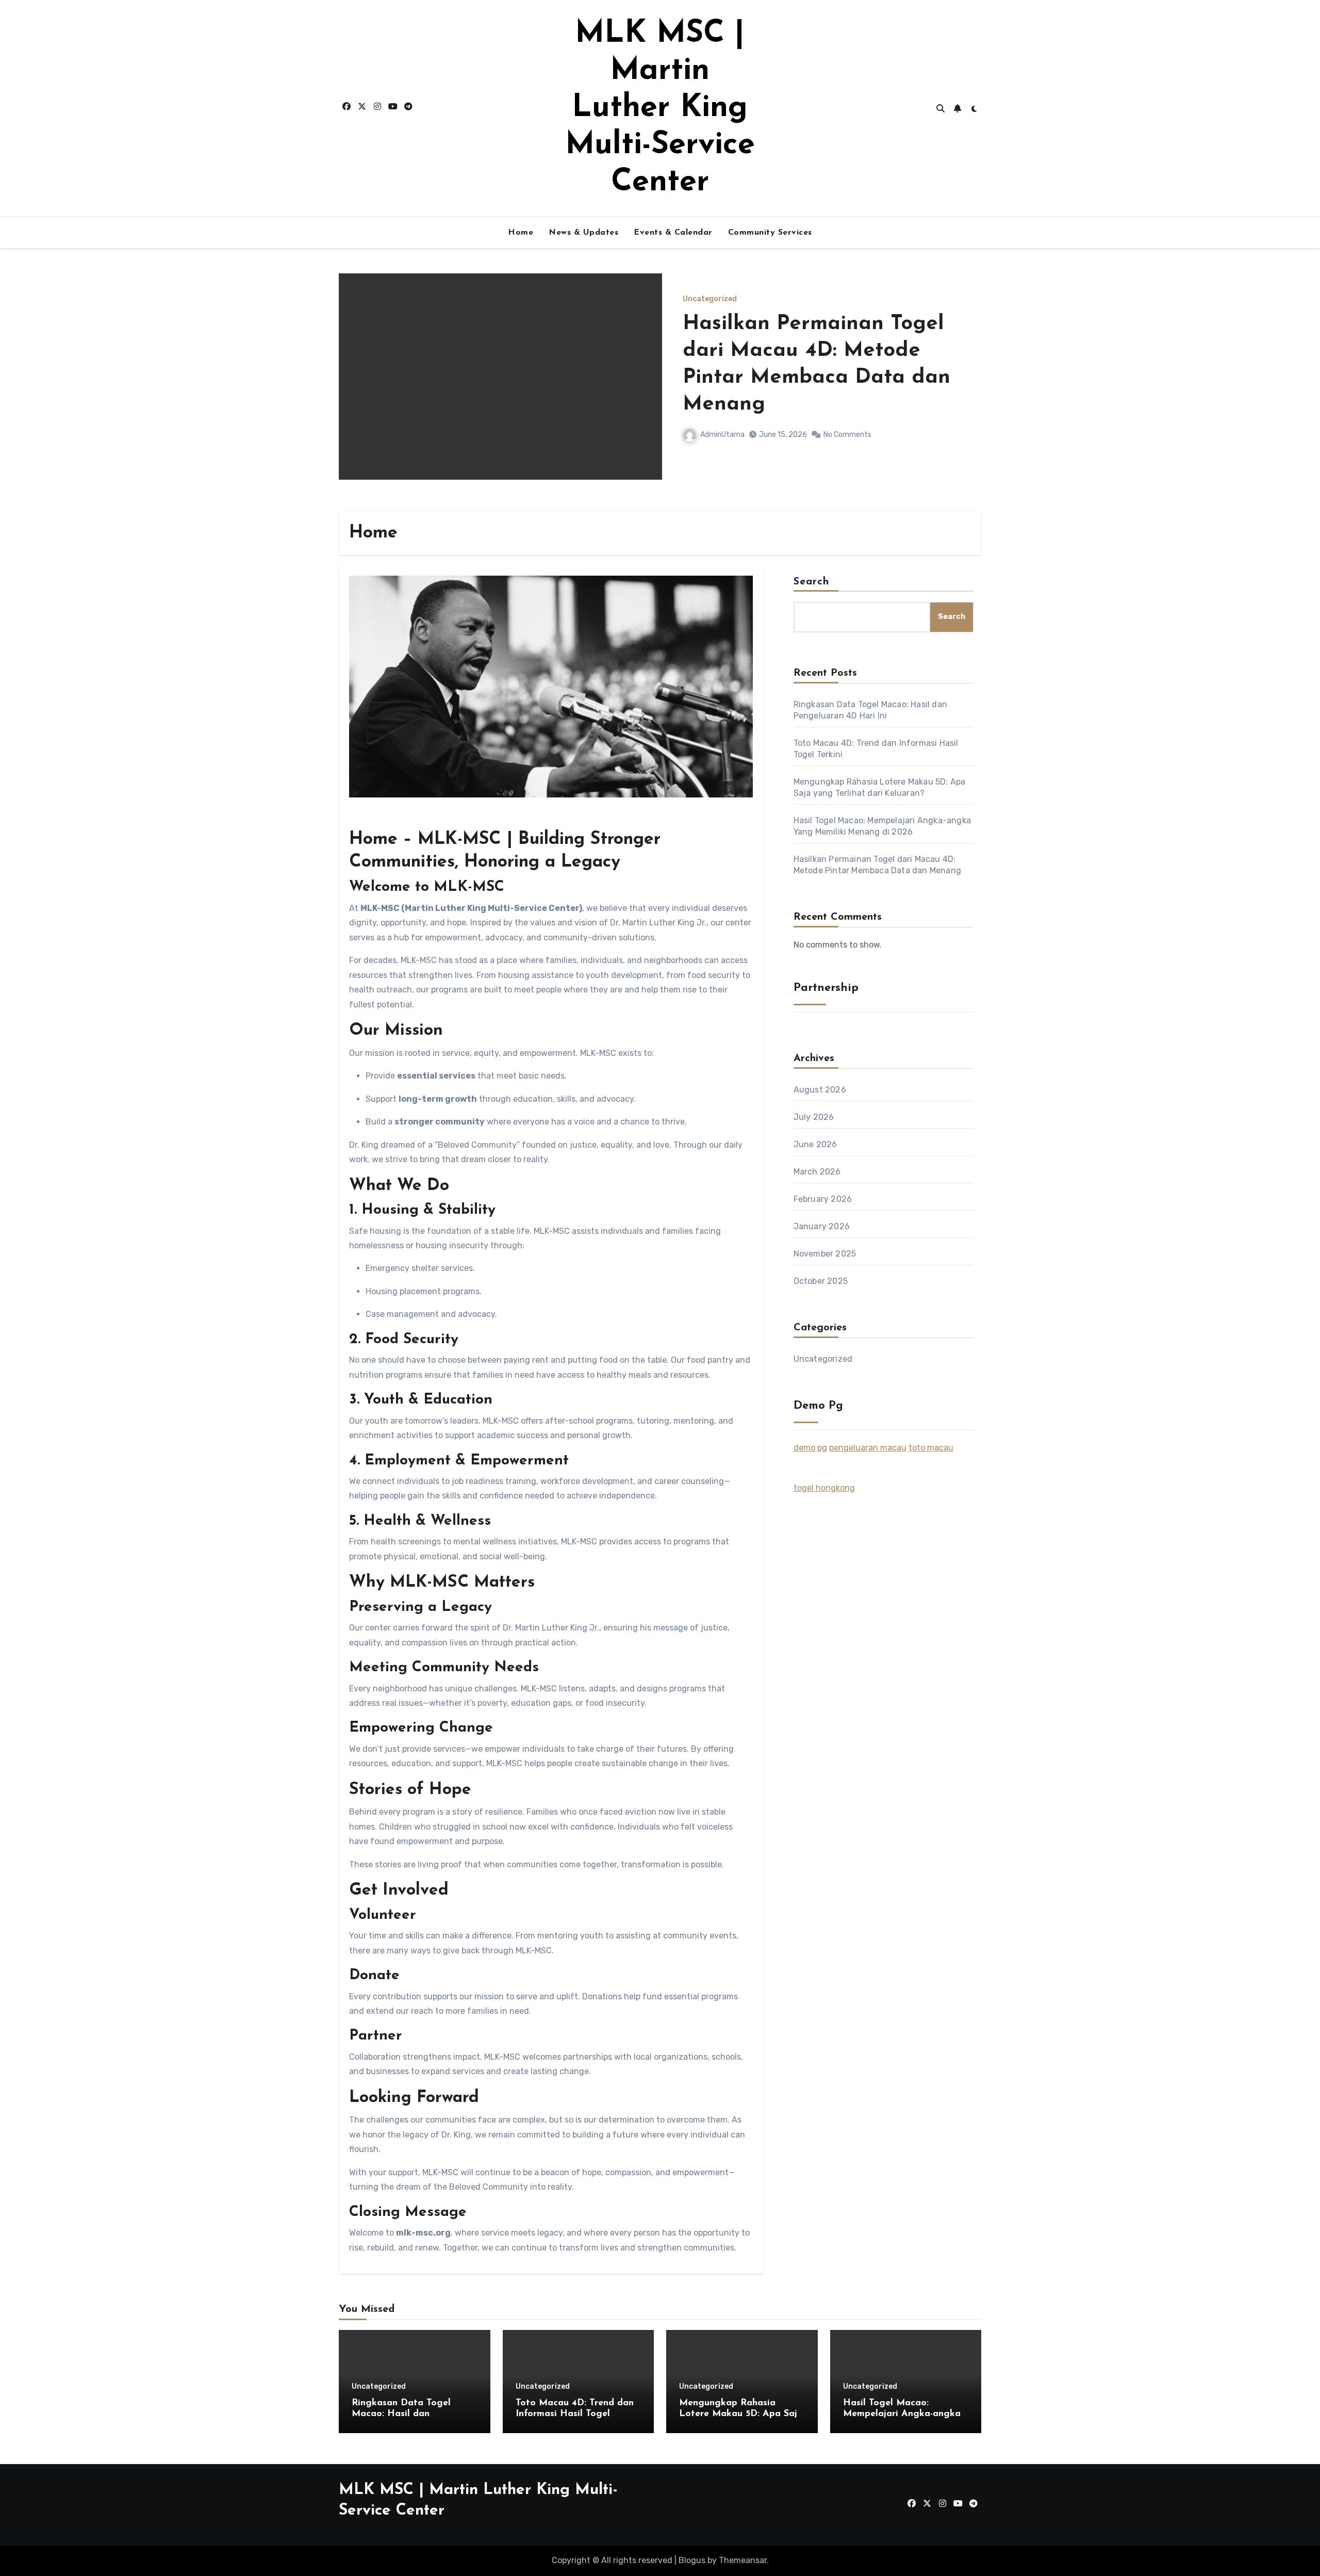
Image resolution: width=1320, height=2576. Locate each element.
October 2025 (821, 1281)
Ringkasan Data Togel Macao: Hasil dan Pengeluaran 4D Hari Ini (805, 364)
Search (812, 582)
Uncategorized (710, 313)
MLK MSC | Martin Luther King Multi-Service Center (660, 108)
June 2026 (815, 1144)
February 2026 (823, 1199)
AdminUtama (722, 421)
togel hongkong (824, 1488)
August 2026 (820, 1090)
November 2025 (825, 1254)
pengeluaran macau (868, 1448)
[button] (967, 390)
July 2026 (814, 1117)
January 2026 (822, 1226)
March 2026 (817, 1172)
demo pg (810, 1448)
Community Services (770, 233)
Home (521, 233)
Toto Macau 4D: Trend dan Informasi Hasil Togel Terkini (575, 2414)
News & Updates (583, 233)
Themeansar (743, 2560)
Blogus (692, 2560)
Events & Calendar (673, 233)
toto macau (931, 1448)
